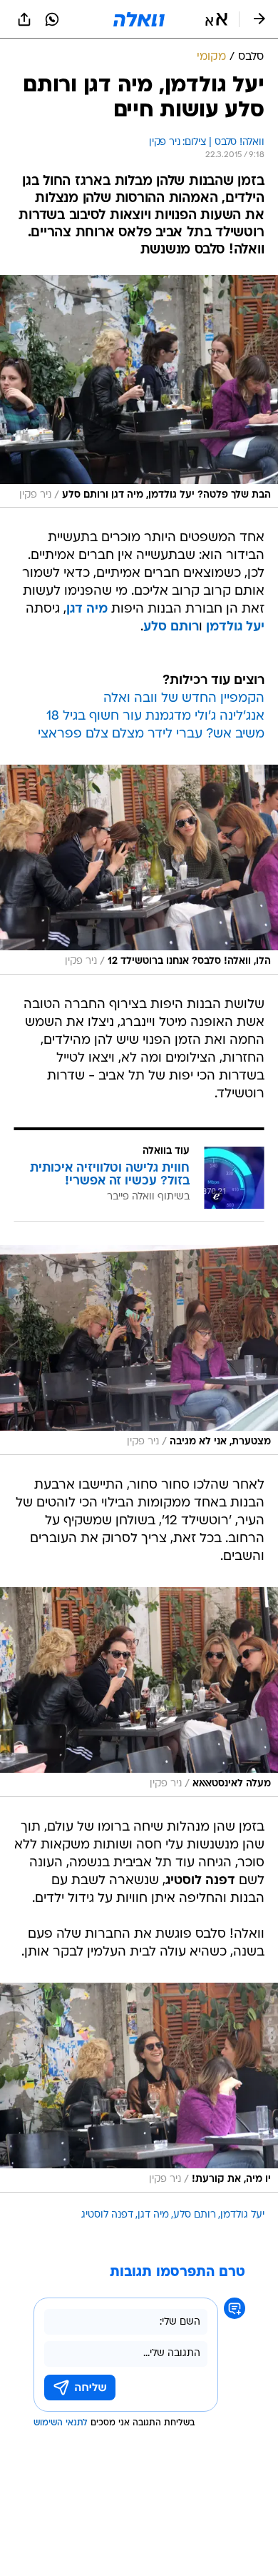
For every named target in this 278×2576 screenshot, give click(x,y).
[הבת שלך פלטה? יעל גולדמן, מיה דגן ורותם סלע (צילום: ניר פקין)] (139, 391)
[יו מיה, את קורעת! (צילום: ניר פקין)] (139, 2088)
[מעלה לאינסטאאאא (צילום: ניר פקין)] (139, 1692)
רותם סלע (171, 627)
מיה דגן (87, 609)
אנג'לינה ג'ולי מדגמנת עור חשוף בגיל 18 (155, 716)
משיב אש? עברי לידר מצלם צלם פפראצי (151, 734)
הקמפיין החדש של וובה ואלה (184, 699)
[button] (216, 19)
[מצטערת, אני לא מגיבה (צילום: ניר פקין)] (139, 1350)
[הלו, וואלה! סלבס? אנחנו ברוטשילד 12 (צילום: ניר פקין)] (139, 870)
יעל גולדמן (235, 627)
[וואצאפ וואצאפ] (52, 19)
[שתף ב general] (24, 19)
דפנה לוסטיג (107, 2215)
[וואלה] (139, 19)
